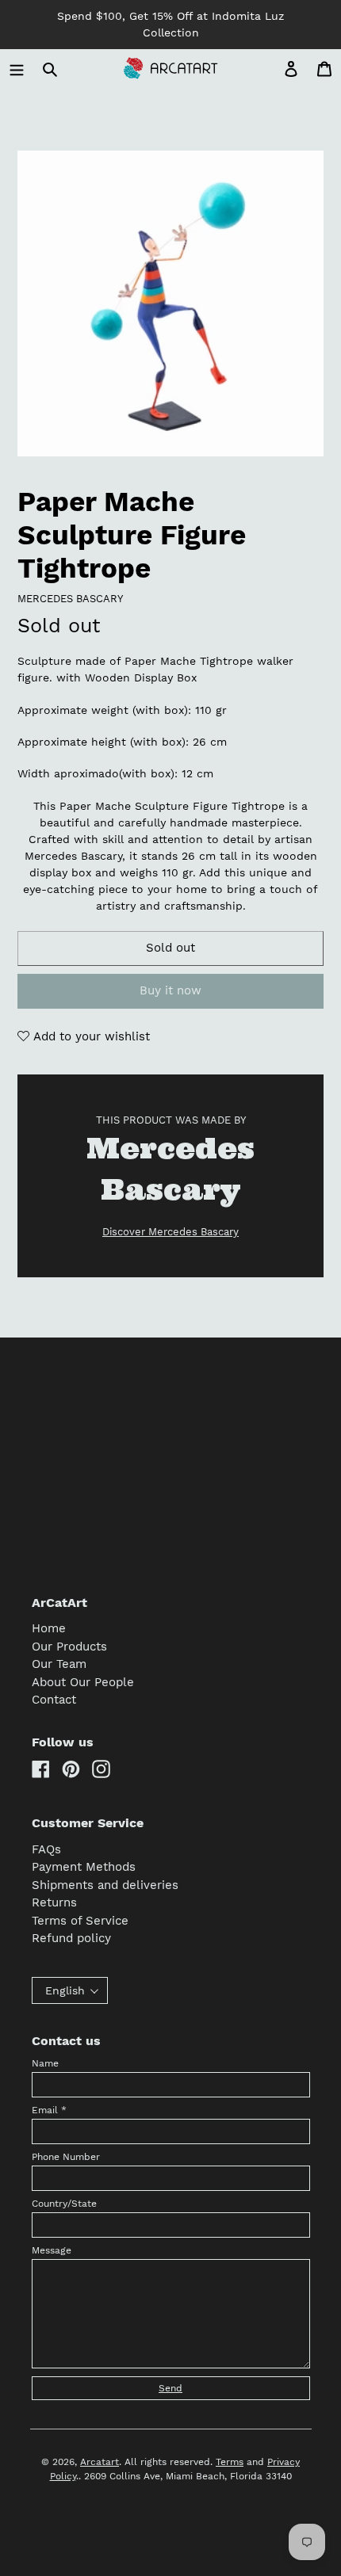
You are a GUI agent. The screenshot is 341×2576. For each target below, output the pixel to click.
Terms (230, 2462)
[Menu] (17, 69)
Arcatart (100, 2462)
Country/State (64, 2204)
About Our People (83, 1682)
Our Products (69, 1647)
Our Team (59, 1664)
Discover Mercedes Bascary (170, 1232)
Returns (54, 1902)
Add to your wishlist (90, 1036)
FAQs (46, 1849)
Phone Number (66, 2157)
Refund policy (71, 1938)
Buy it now (170, 990)
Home (49, 1628)
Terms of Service (80, 1921)
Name (45, 2063)
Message (52, 2250)
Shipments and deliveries (105, 1885)
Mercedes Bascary (70, 599)
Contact (54, 1700)
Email (49, 2110)
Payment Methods (84, 1867)
